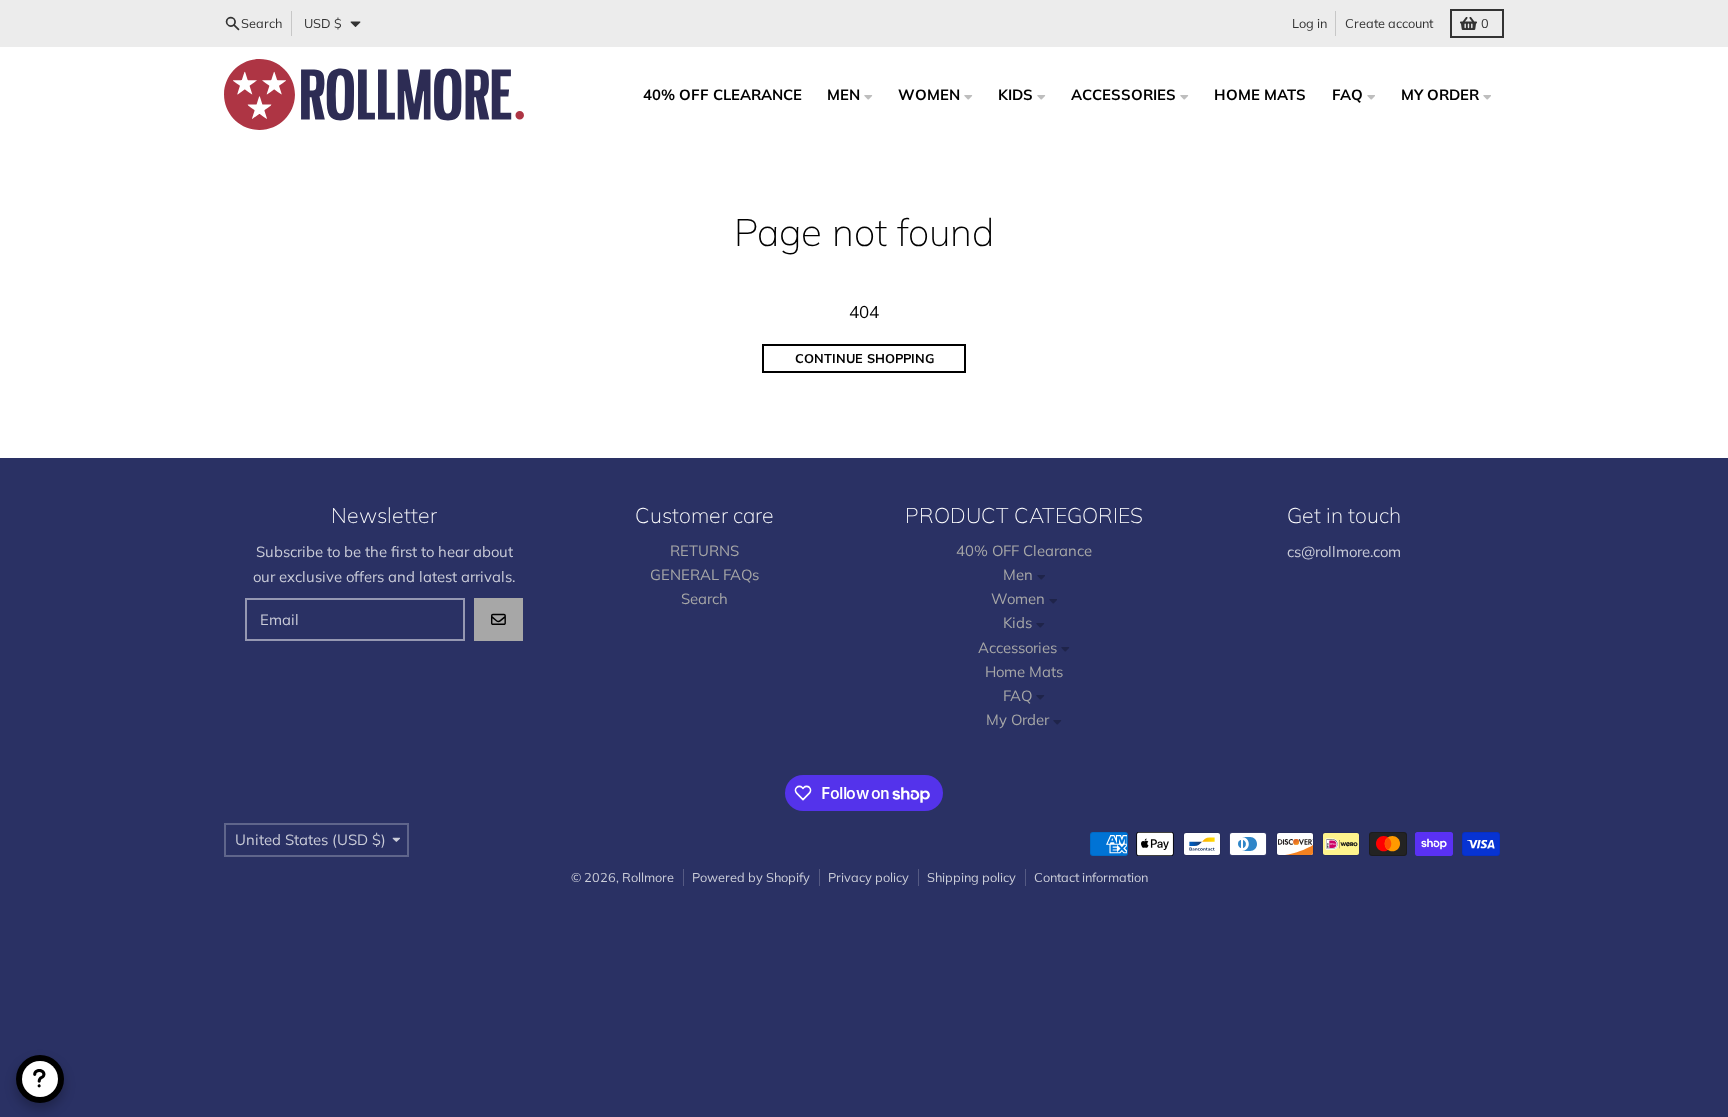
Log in (1309, 23)
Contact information (1091, 877)
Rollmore (648, 877)
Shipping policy (971, 877)
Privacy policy (868, 877)
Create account (1389, 23)
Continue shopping (864, 358)
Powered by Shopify (751, 877)
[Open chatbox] (40, 1079)
